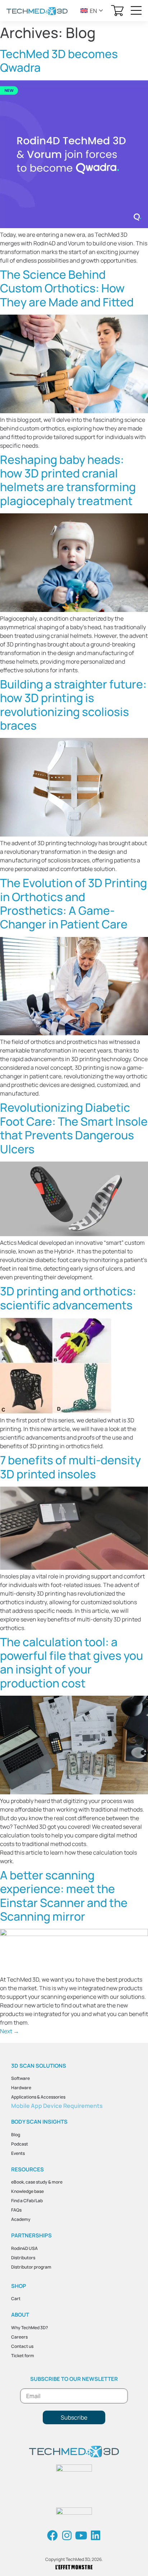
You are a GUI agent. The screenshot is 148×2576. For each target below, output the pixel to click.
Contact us (22, 2346)
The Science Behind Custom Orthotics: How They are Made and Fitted (67, 288)
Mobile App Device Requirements (57, 2106)
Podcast (20, 2144)
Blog (16, 2135)
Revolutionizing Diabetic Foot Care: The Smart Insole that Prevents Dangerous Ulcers (74, 1128)
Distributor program (31, 2267)
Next (10, 2031)
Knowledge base (27, 2191)
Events (18, 2153)
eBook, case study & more (37, 2182)
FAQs (16, 2210)
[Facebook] (52, 2535)
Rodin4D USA (24, 2248)
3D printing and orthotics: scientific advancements (68, 1298)
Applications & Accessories (38, 2097)
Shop (19, 2286)
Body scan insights (39, 2122)
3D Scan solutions (39, 2066)
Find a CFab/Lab (27, 2201)
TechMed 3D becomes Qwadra (59, 61)
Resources (27, 2169)
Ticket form (23, 2356)
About (20, 2315)
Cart (16, 2299)
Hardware (21, 2088)
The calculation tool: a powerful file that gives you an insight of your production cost (71, 1663)
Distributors (23, 2258)
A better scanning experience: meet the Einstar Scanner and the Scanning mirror (64, 1896)
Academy (21, 2219)
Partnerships (31, 2235)
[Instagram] (67, 2535)
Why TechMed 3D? (30, 2328)
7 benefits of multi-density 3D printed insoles (70, 1467)
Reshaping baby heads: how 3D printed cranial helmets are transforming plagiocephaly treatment (68, 480)
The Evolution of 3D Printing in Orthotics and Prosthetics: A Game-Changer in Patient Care (73, 903)
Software (20, 2078)
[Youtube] (81, 2535)
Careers (19, 2337)
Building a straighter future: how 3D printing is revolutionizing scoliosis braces (73, 705)
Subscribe (74, 2417)
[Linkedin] (96, 2535)
